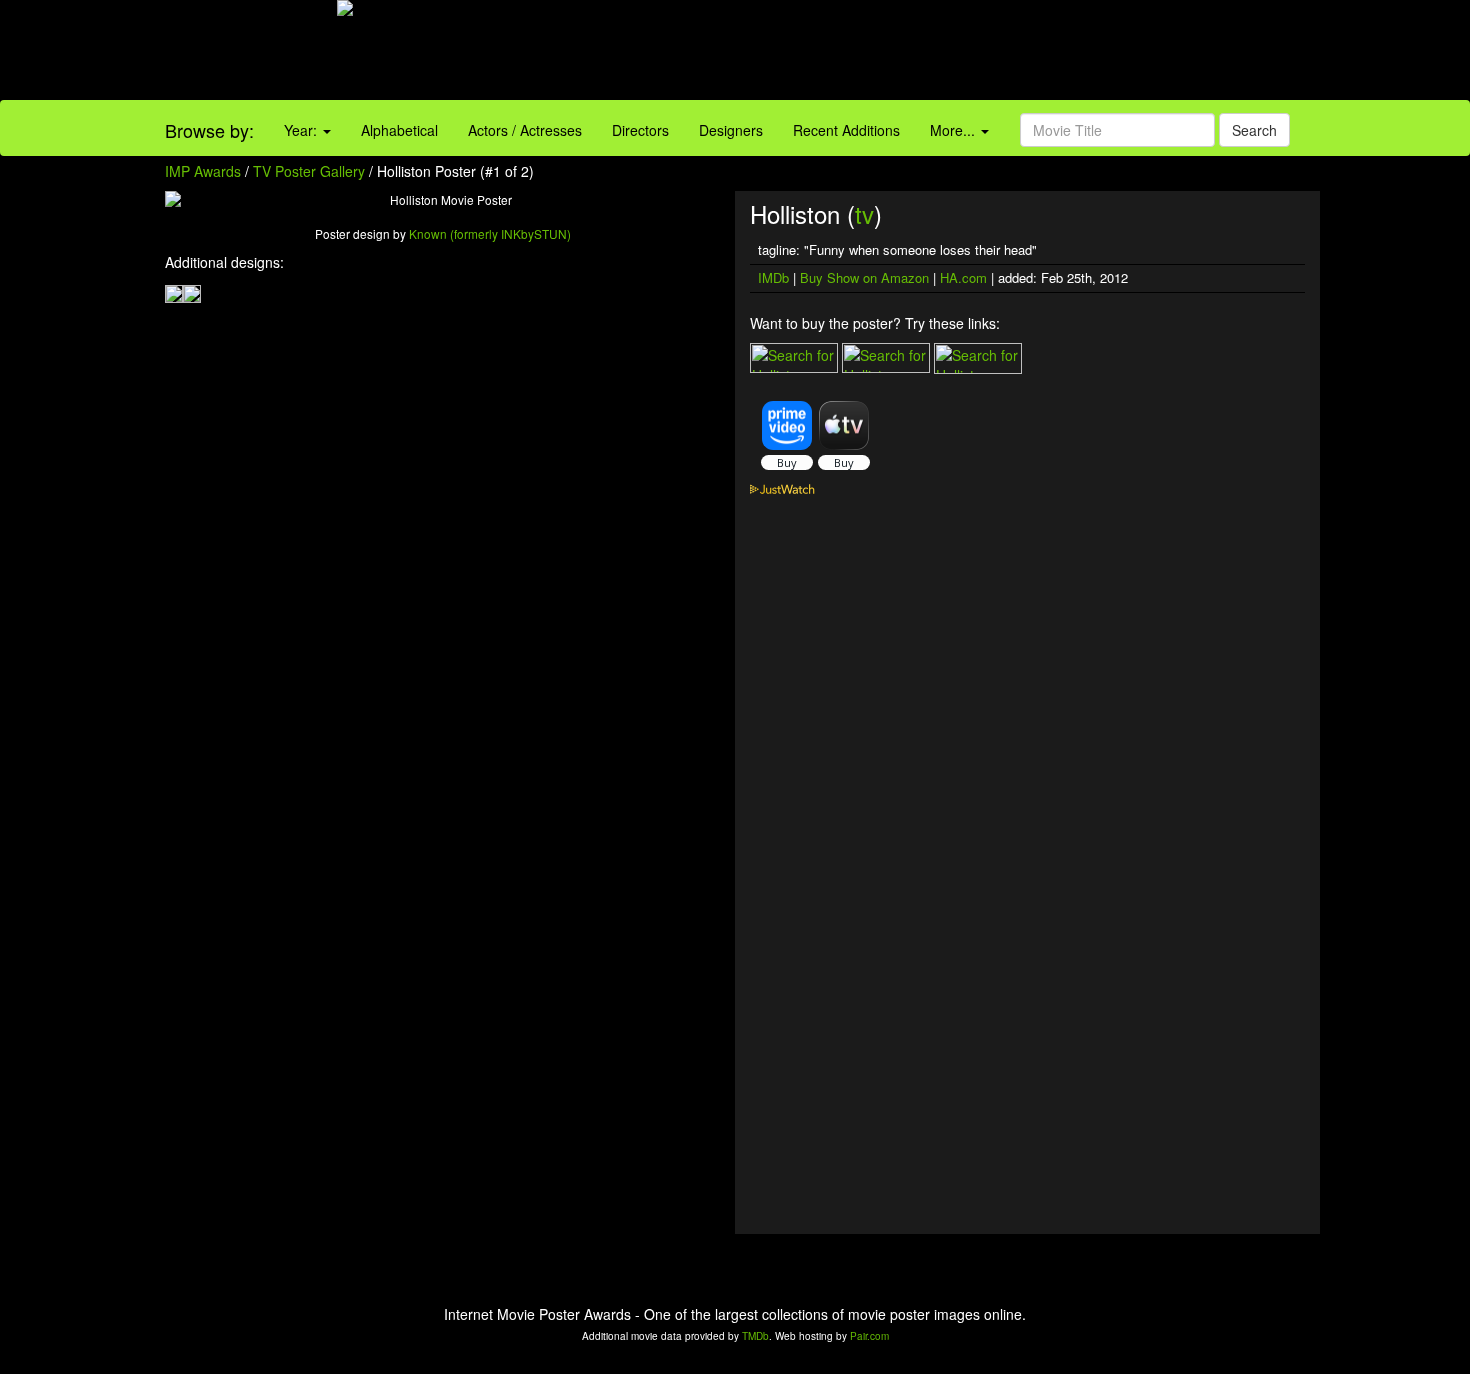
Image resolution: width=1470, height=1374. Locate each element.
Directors (640, 130)
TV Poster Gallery (309, 171)
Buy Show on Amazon (864, 277)
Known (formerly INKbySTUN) (490, 233)
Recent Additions (846, 130)
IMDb (773, 277)
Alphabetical (399, 130)
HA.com (963, 277)
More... (954, 130)
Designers (731, 130)
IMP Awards (203, 171)
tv (864, 213)
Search (1254, 130)
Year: (302, 130)
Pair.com (869, 1336)
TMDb (755, 1336)
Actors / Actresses (525, 130)
